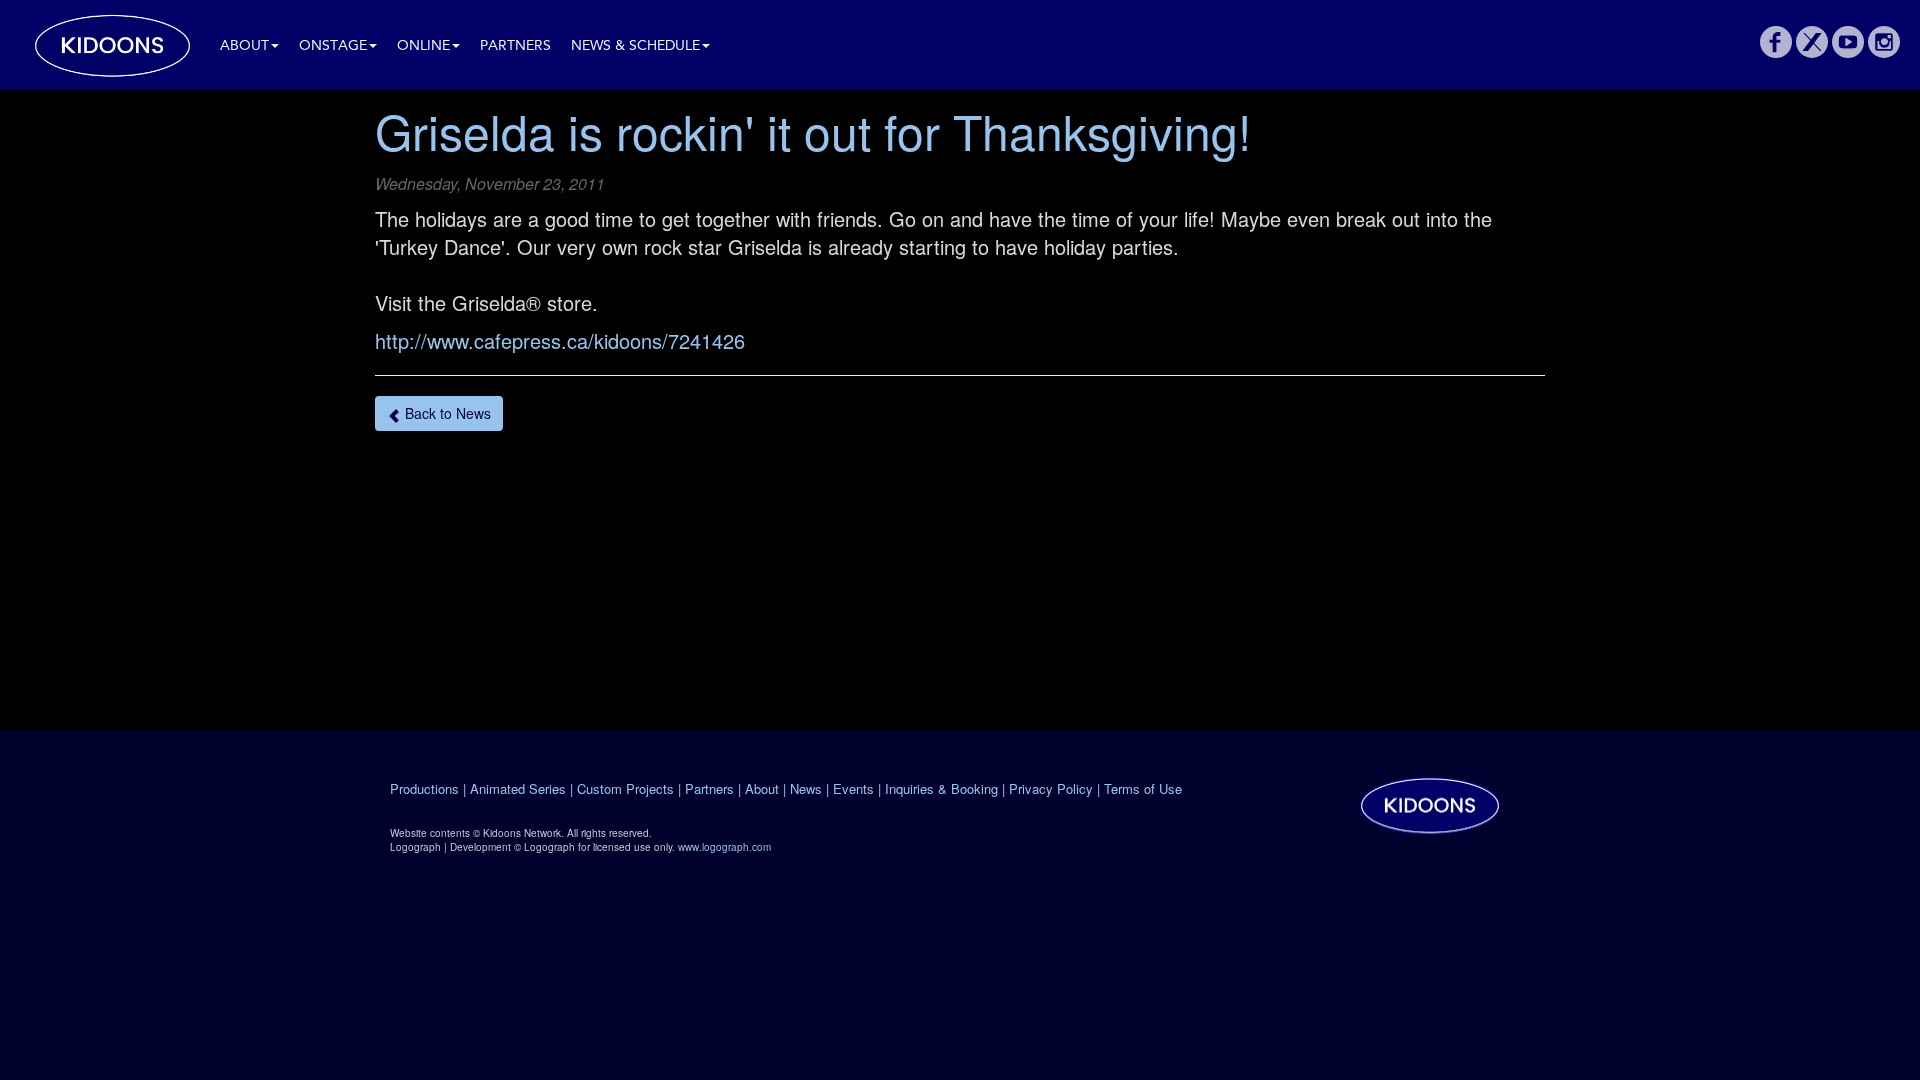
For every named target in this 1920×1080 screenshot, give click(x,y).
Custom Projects (625, 788)
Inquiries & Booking (941, 788)
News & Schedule (635, 46)
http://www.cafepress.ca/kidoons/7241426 (560, 340)
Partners (515, 46)
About (244, 46)
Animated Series (518, 788)
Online (423, 46)
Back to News (446, 413)
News (806, 788)
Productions (424, 788)
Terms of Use (1143, 788)
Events (853, 788)
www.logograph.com (724, 847)
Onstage (333, 46)
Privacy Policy (1051, 788)
